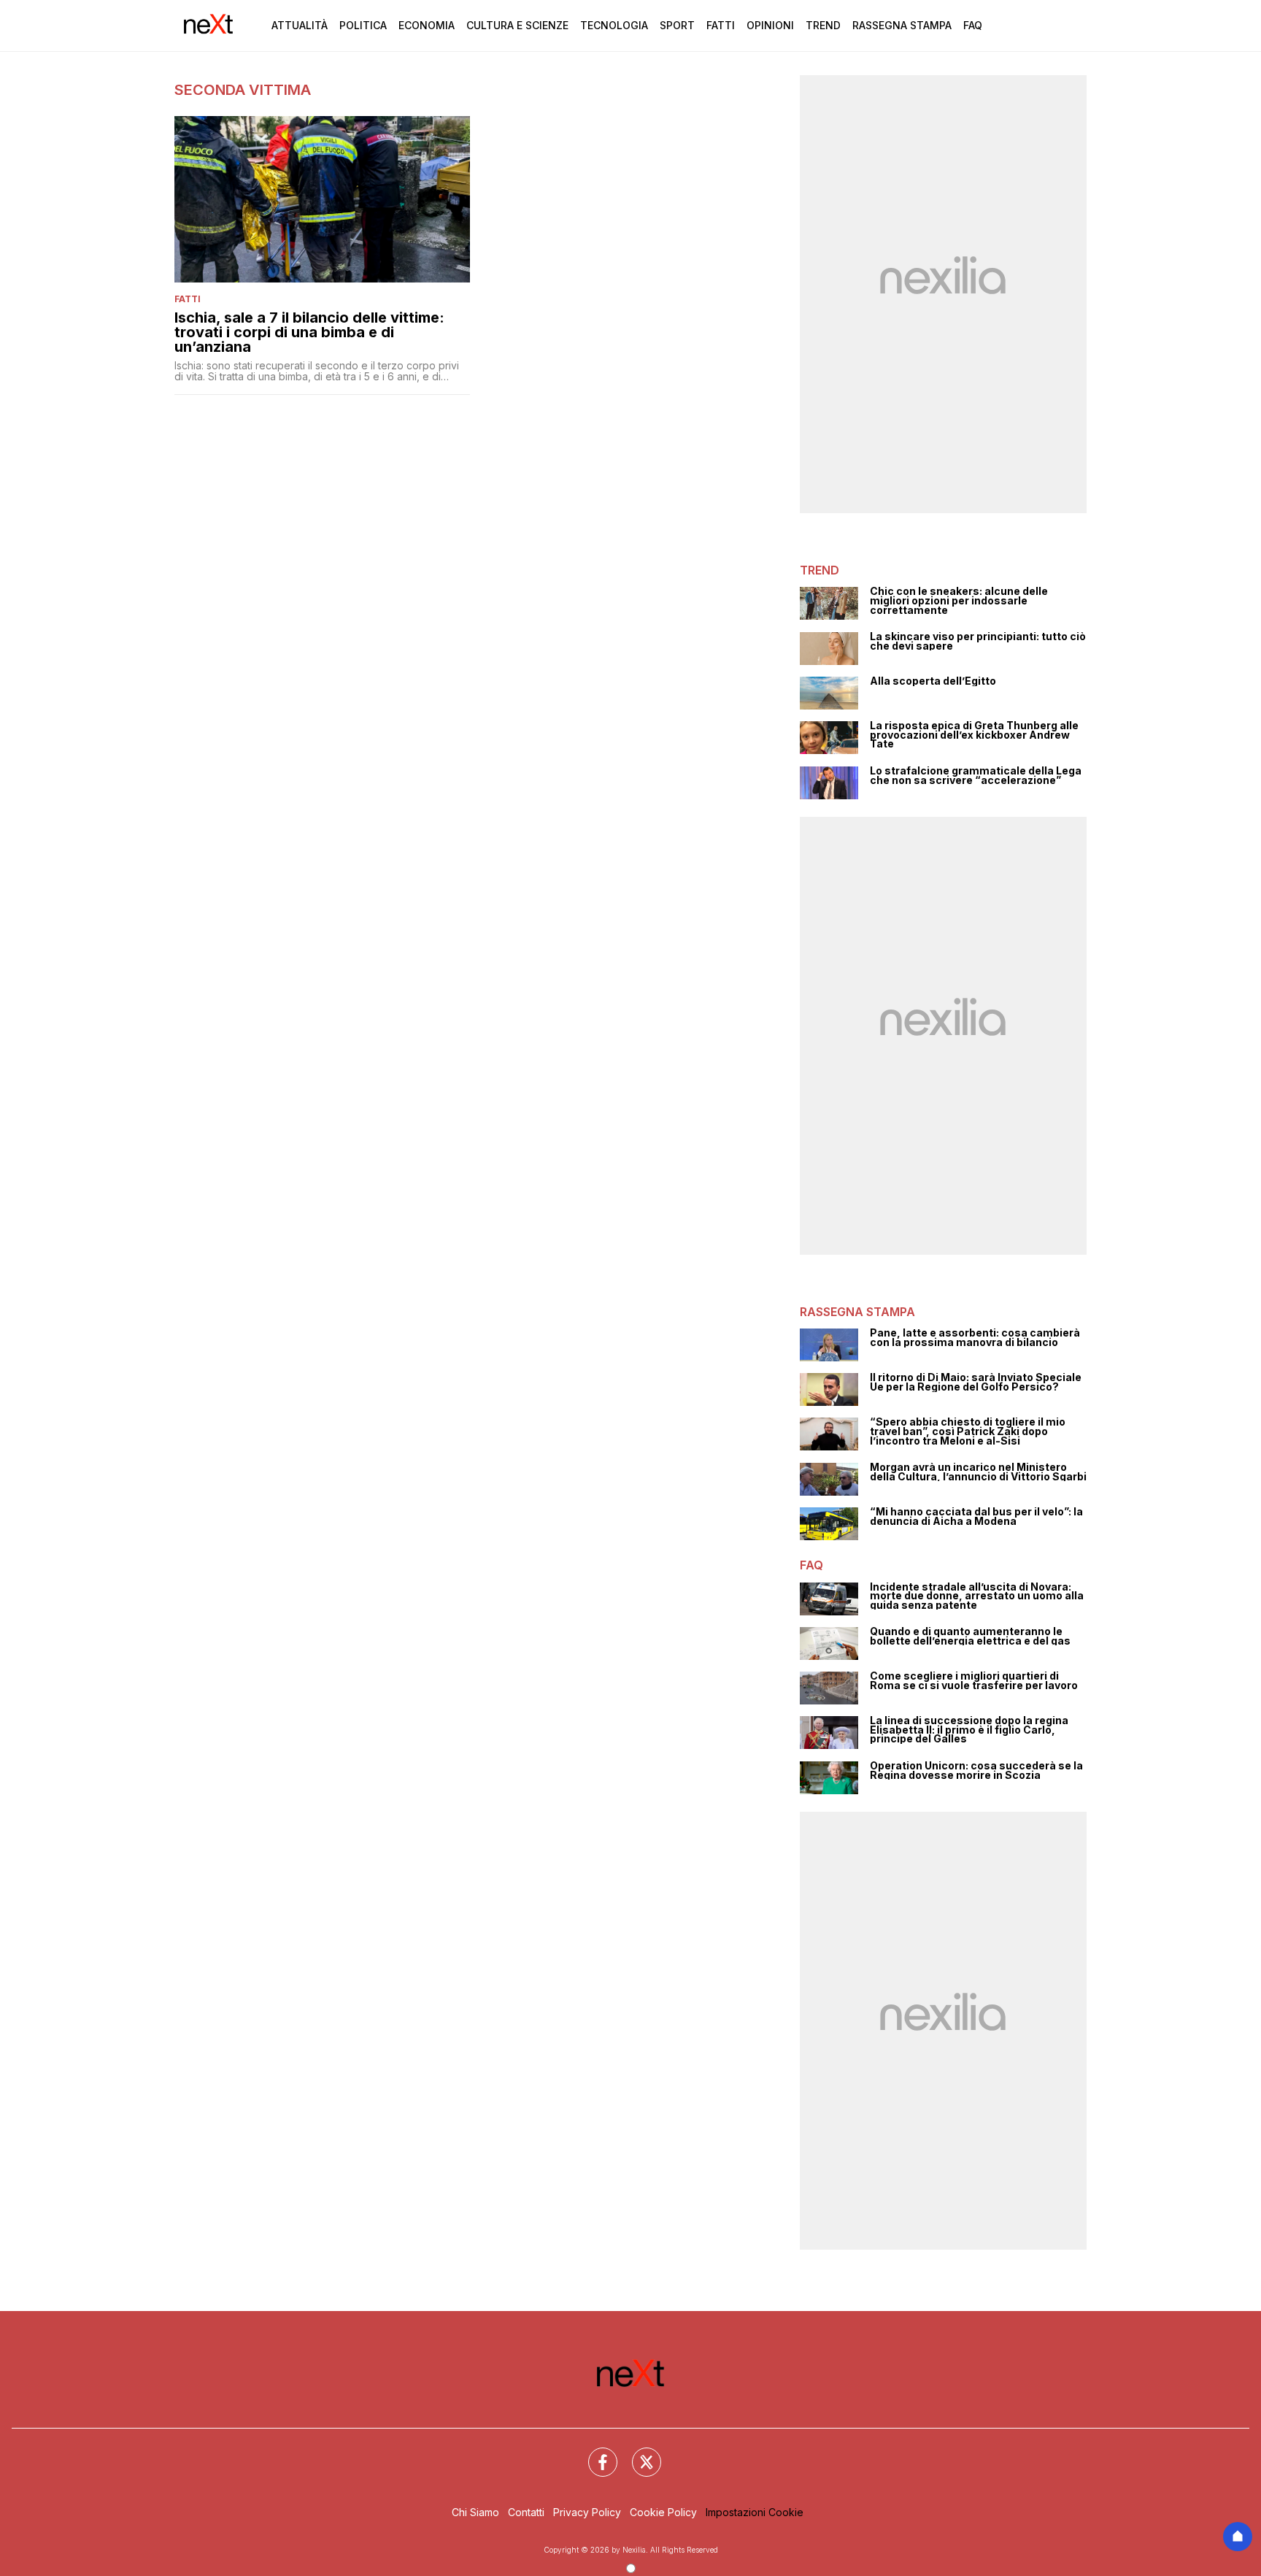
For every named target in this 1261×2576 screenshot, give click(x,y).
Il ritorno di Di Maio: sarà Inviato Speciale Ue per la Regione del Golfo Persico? (976, 1382)
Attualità (300, 25)
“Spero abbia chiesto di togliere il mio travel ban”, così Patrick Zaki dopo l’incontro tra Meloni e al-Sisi (968, 1431)
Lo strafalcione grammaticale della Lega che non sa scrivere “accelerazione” (976, 776)
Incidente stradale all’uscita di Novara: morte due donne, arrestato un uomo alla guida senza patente (977, 1596)
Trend (823, 25)
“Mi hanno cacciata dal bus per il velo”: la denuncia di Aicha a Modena (976, 1516)
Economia (427, 25)
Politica (363, 25)
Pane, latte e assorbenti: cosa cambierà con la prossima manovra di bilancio (975, 1338)
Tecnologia (614, 25)
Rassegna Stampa (902, 25)
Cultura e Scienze (517, 25)
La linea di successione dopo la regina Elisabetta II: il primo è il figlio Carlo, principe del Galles (969, 1730)
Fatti (721, 25)
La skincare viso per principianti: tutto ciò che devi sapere (978, 641)
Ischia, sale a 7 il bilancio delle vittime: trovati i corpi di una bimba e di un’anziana (309, 332)
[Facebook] (594, 2453)
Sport (677, 25)
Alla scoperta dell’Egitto (933, 681)
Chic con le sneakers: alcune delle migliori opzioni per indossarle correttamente (959, 601)
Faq (973, 25)
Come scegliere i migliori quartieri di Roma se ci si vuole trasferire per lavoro (974, 1681)
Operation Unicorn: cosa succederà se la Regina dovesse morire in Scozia (976, 1770)
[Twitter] (638, 2453)
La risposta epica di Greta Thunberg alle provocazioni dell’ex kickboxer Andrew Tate (974, 735)
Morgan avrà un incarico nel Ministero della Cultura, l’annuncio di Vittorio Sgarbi (978, 1472)
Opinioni (770, 25)
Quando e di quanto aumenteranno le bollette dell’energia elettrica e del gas (970, 1636)
